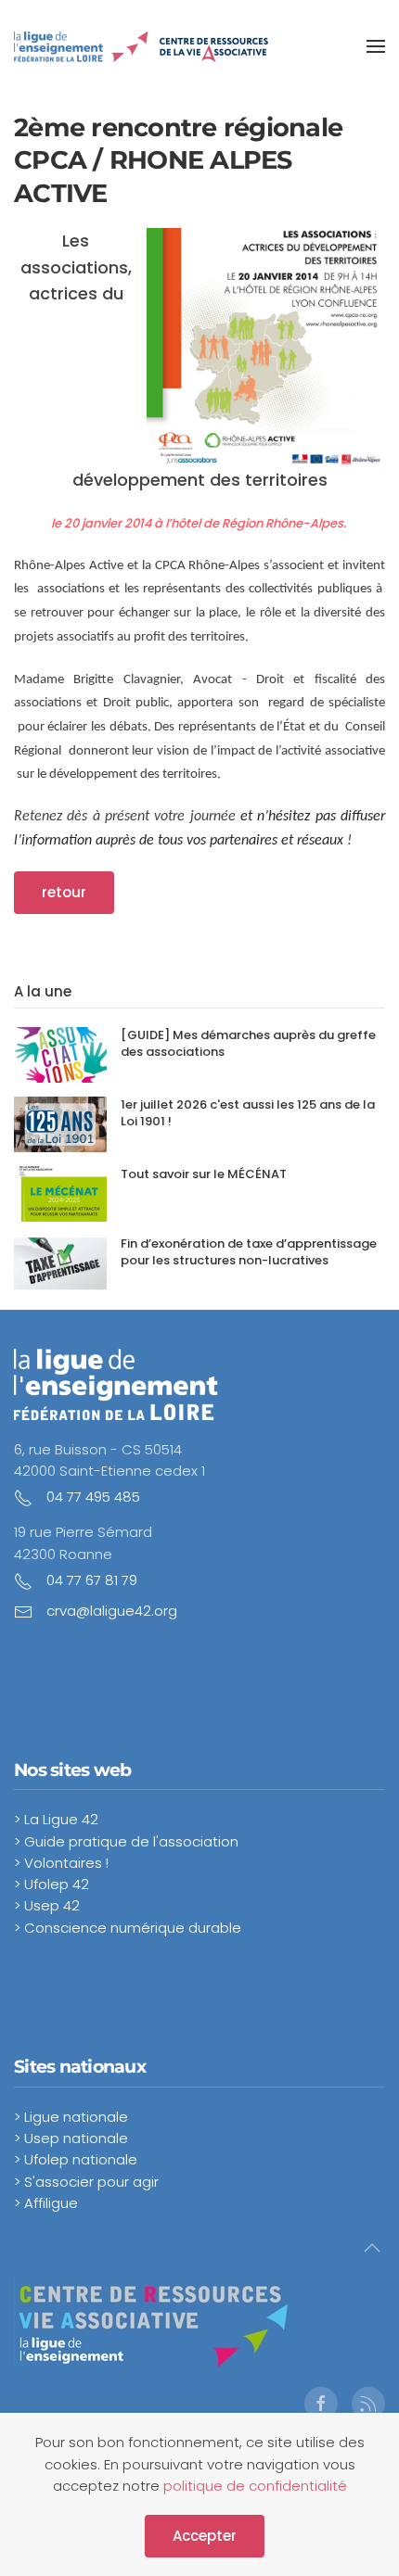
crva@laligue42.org (112, 1611)
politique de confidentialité (255, 2486)
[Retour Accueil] (142, 46)
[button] (376, 46)
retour (64, 892)
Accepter (205, 2536)
